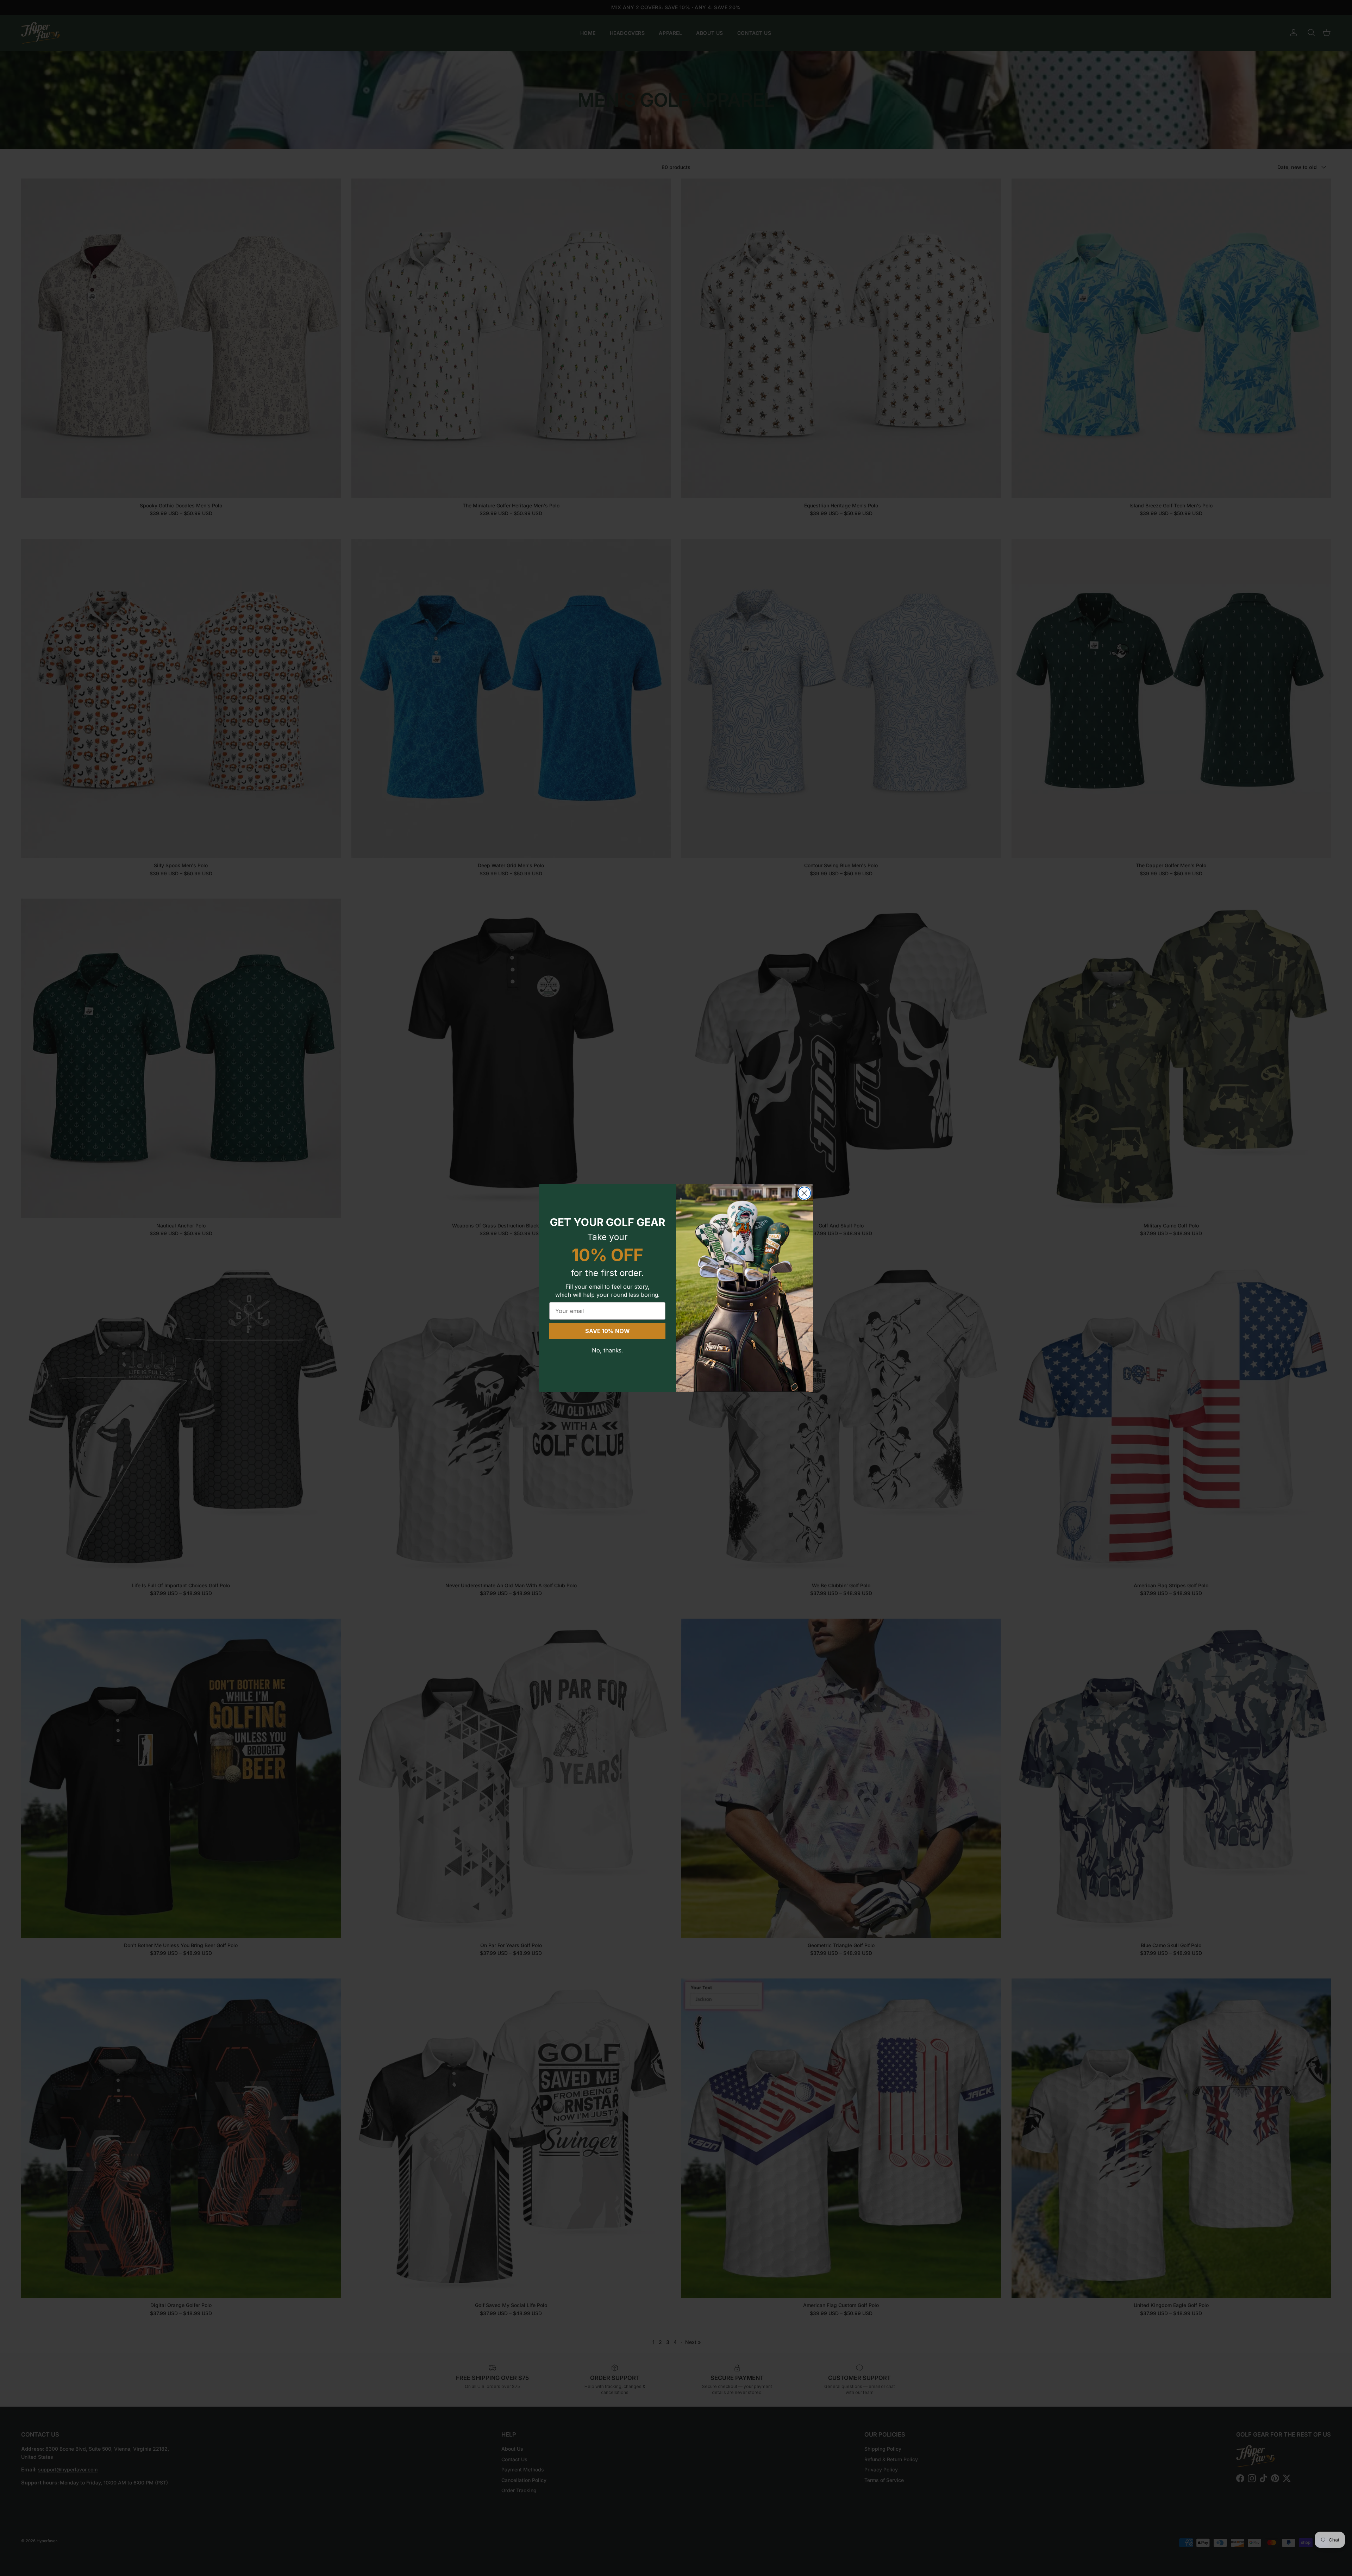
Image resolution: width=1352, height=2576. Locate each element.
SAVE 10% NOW (608, 1331)
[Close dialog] (804, 1193)
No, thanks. (607, 1350)
